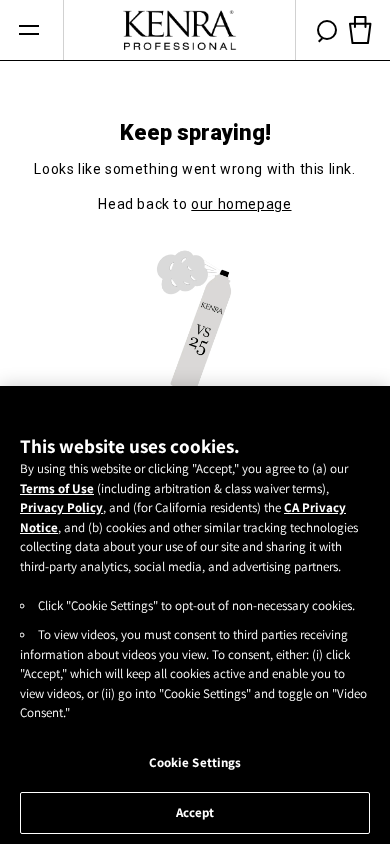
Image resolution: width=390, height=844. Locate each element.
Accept (195, 812)
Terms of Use (57, 488)
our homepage (241, 204)
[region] (195, 615)
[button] (28, 30)
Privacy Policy (61, 507)
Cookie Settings (195, 762)
